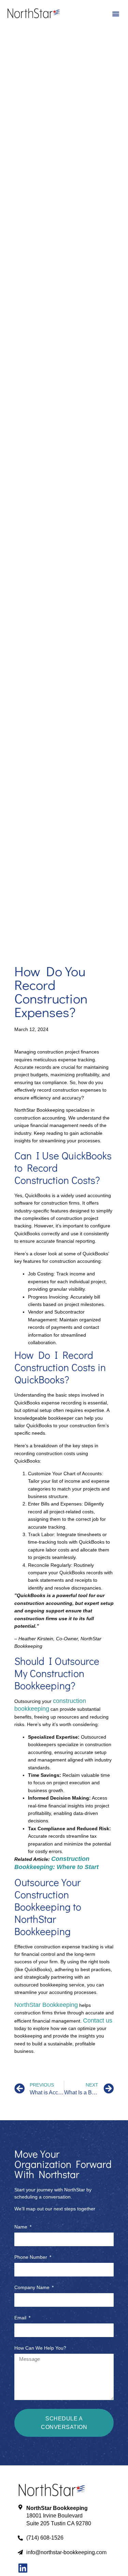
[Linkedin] (23, 2568)
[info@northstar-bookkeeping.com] (20, 2552)
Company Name (33, 2288)
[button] (116, 14)
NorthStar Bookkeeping (46, 2005)
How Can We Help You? (40, 2348)
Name (22, 2227)
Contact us (98, 2020)
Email (21, 2318)
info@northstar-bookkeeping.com (66, 2552)
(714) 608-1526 (45, 2538)
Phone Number (31, 2257)
